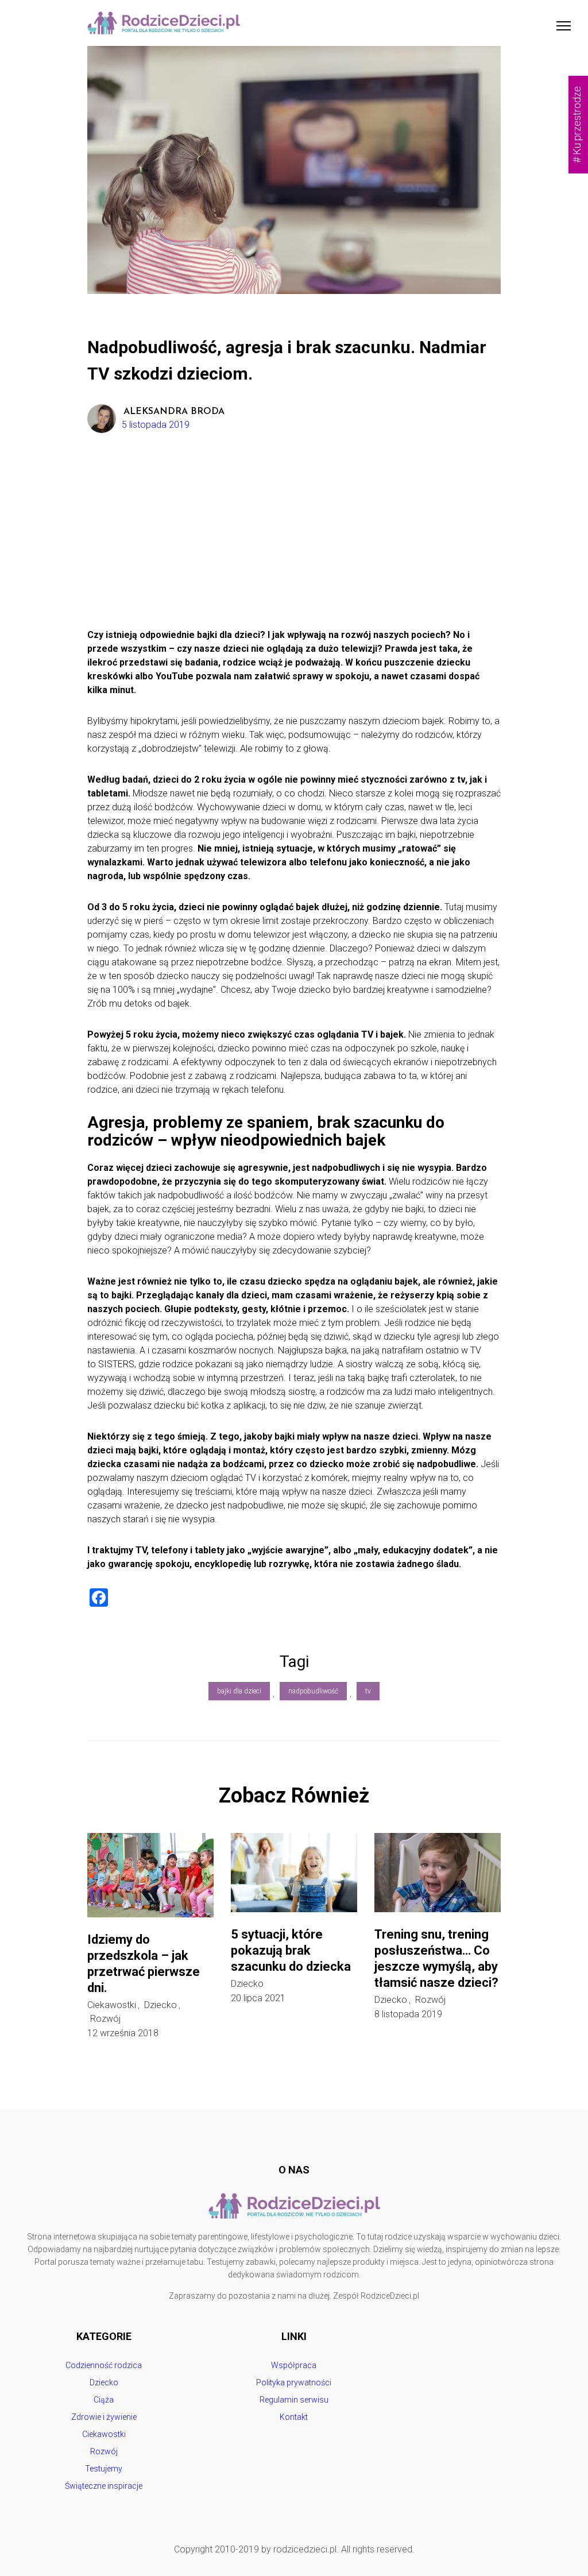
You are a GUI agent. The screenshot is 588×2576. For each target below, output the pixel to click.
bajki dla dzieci (239, 1691)
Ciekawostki (112, 2005)
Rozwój (105, 2019)
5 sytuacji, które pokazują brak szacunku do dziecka (291, 1950)
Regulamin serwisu (294, 2400)
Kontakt (294, 2417)
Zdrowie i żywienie (104, 2417)
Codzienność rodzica (104, 2365)
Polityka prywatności (294, 2382)
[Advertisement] (294, 542)
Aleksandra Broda (174, 412)
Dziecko (160, 2005)
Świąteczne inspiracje (104, 2486)
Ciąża (104, 2400)
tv (368, 1691)
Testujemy (104, 2469)
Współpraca (294, 2365)
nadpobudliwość (313, 1691)
